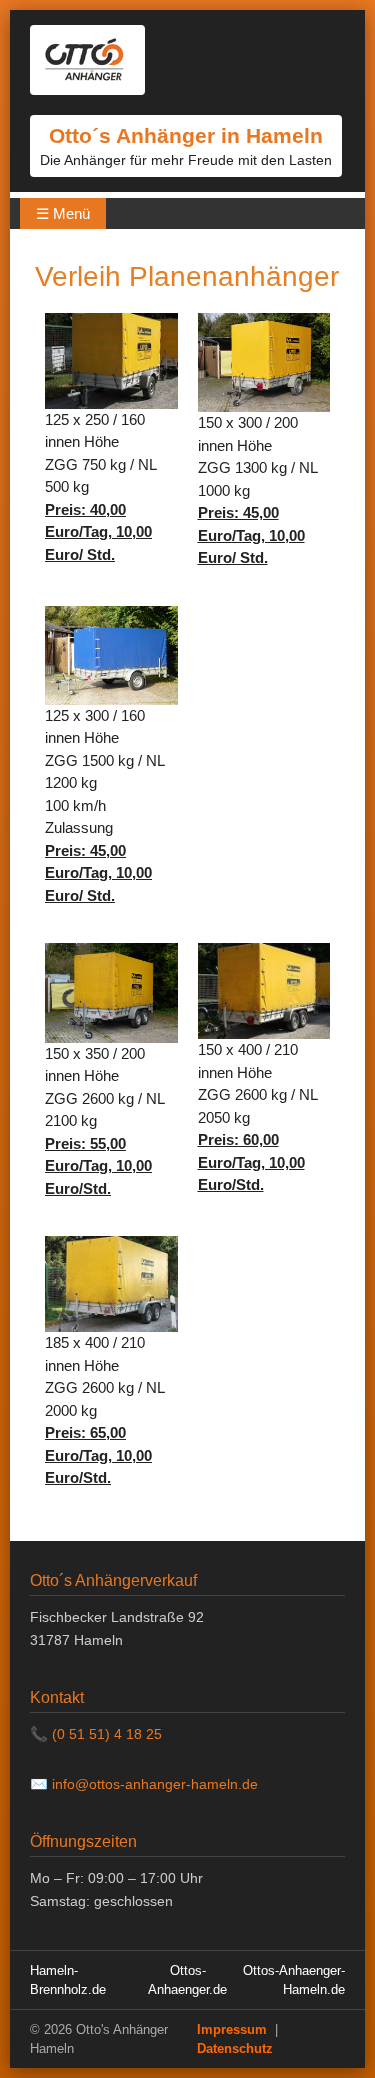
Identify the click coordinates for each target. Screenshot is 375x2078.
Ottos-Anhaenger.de (187, 1980)
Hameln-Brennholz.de (68, 1980)
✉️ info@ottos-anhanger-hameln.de (144, 1784)
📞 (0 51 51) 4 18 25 (96, 1734)
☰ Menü (63, 213)
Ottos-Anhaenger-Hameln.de (294, 1980)
